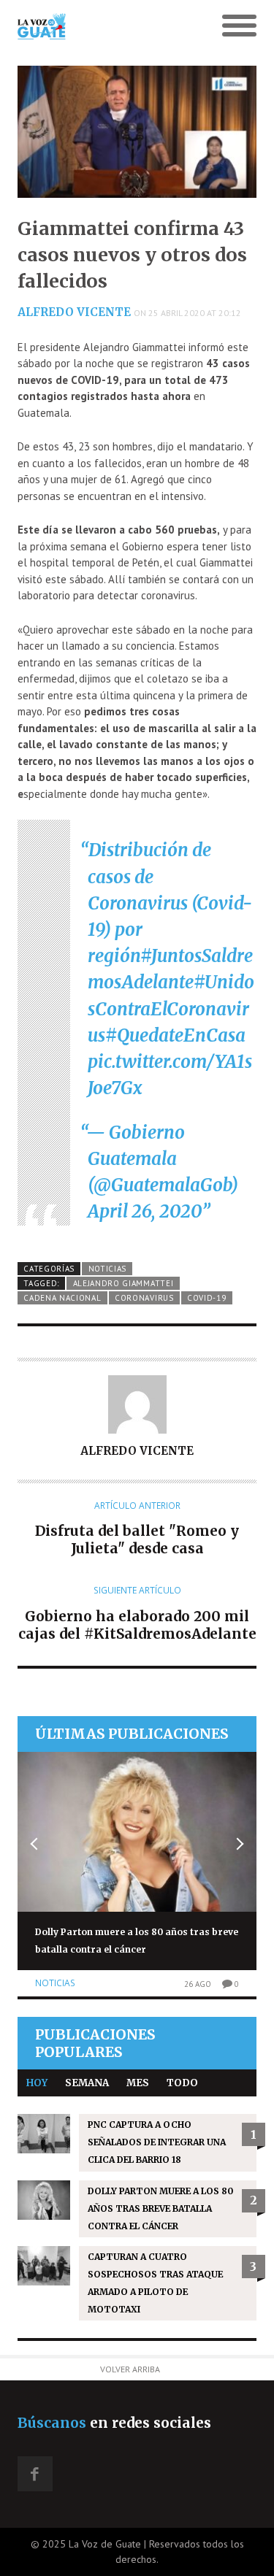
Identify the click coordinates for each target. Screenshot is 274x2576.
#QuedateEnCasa (175, 1035)
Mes (138, 2083)
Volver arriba (130, 2369)
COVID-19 (207, 1298)
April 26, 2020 (145, 1211)
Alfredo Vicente (74, 312)
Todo (182, 2083)
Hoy (37, 2083)
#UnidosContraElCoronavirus (171, 1008)
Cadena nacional (62, 1298)
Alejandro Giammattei (123, 1283)
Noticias (108, 1269)
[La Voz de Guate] (107, 26)
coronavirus (144, 1298)
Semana (87, 2083)
